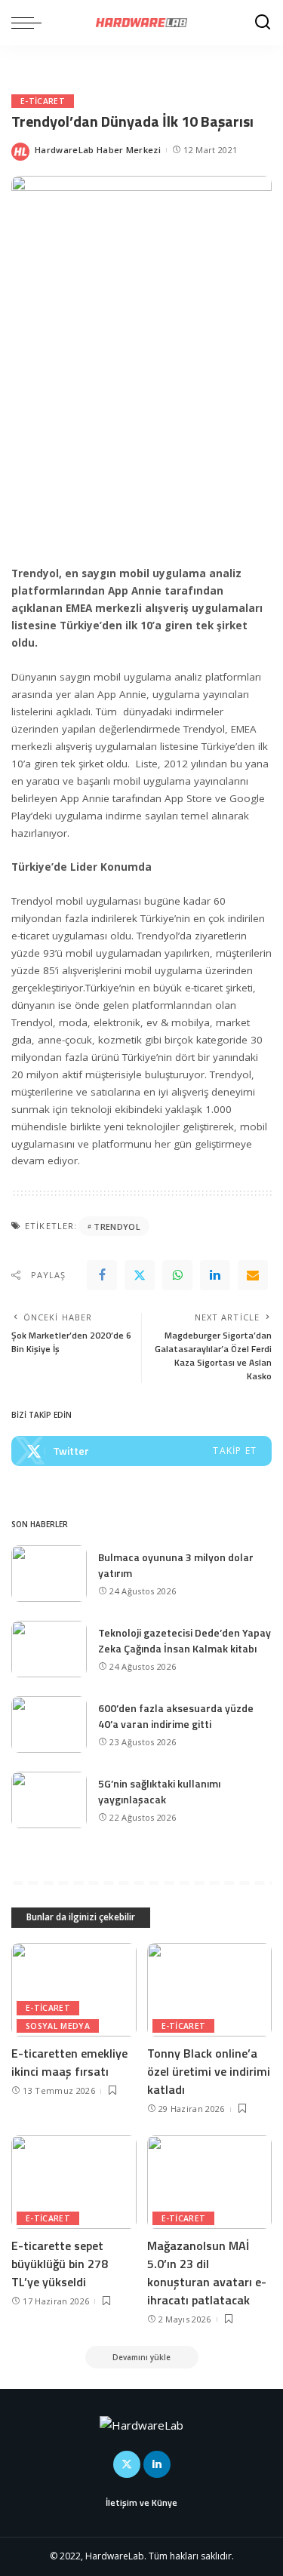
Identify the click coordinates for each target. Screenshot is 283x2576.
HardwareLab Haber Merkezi (98, 150)
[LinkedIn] (157, 2464)
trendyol (117, 1227)
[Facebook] (102, 1275)
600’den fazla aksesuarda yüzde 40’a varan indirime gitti (176, 1716)
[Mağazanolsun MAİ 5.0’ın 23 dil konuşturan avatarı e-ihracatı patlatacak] (210, 2182)
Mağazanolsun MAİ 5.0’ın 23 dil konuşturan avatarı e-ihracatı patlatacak (207, 2273)
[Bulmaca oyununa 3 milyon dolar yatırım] (49, 1574)
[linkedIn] (215, 1275)
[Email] (253, 1275)
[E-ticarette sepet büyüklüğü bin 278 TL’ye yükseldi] (74, 2182)
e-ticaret (43, 101)
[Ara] (263, 23)
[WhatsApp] (177, 1275)
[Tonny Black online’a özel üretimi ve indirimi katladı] (210, 1990)
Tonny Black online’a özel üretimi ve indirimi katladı (209, 2071)
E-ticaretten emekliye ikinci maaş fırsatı (69, 2062)
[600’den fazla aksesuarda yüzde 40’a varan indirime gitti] (49, 1725)
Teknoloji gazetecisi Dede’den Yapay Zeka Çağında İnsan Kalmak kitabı (185, 1640)
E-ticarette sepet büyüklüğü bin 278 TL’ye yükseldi (60, 2264)
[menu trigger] (30, 23)
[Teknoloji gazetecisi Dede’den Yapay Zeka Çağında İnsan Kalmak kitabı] (49, 1649)
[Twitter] (140, 1275)
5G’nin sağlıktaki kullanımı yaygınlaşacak (159, 1791)
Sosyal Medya (58, 2026)
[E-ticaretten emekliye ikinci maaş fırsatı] (74, 1990)
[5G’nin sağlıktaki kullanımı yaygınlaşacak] (49, 1800)
